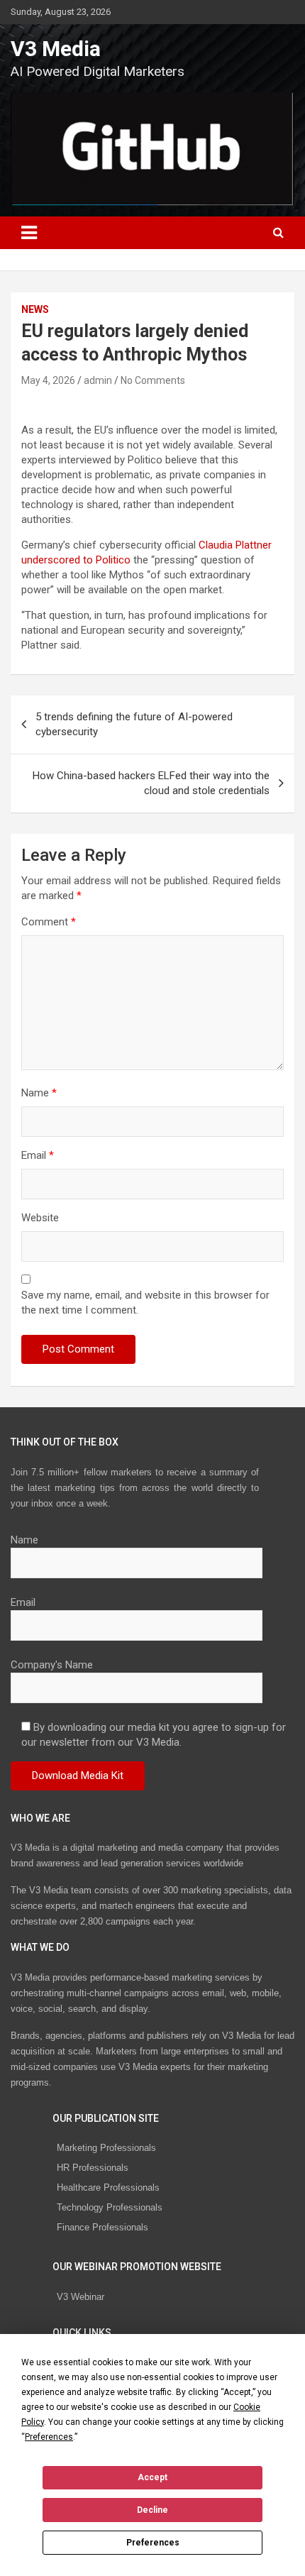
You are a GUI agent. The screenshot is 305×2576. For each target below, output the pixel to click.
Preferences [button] (49, 2437)
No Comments (153, 380)
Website (40, 1218)
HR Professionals (93, 2168)
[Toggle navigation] (29, 233)
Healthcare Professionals (108, 2187)
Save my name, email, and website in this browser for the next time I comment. (145, 1303)
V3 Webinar (81, 2297)
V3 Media (56, 49)
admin (98, 380)
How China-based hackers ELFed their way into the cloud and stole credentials (151, 783)
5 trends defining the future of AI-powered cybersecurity (134, 724)
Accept (152, 2477)
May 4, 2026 (48, 380)
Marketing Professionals (106, 2148)
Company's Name (52, 1665)
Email (38, 1155)
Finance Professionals (102, 2227)
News (35, 309)
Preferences (153, 2543)
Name (39, 1093)
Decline (152, 2510)
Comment (49, 922)
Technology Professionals (110, 2207)
